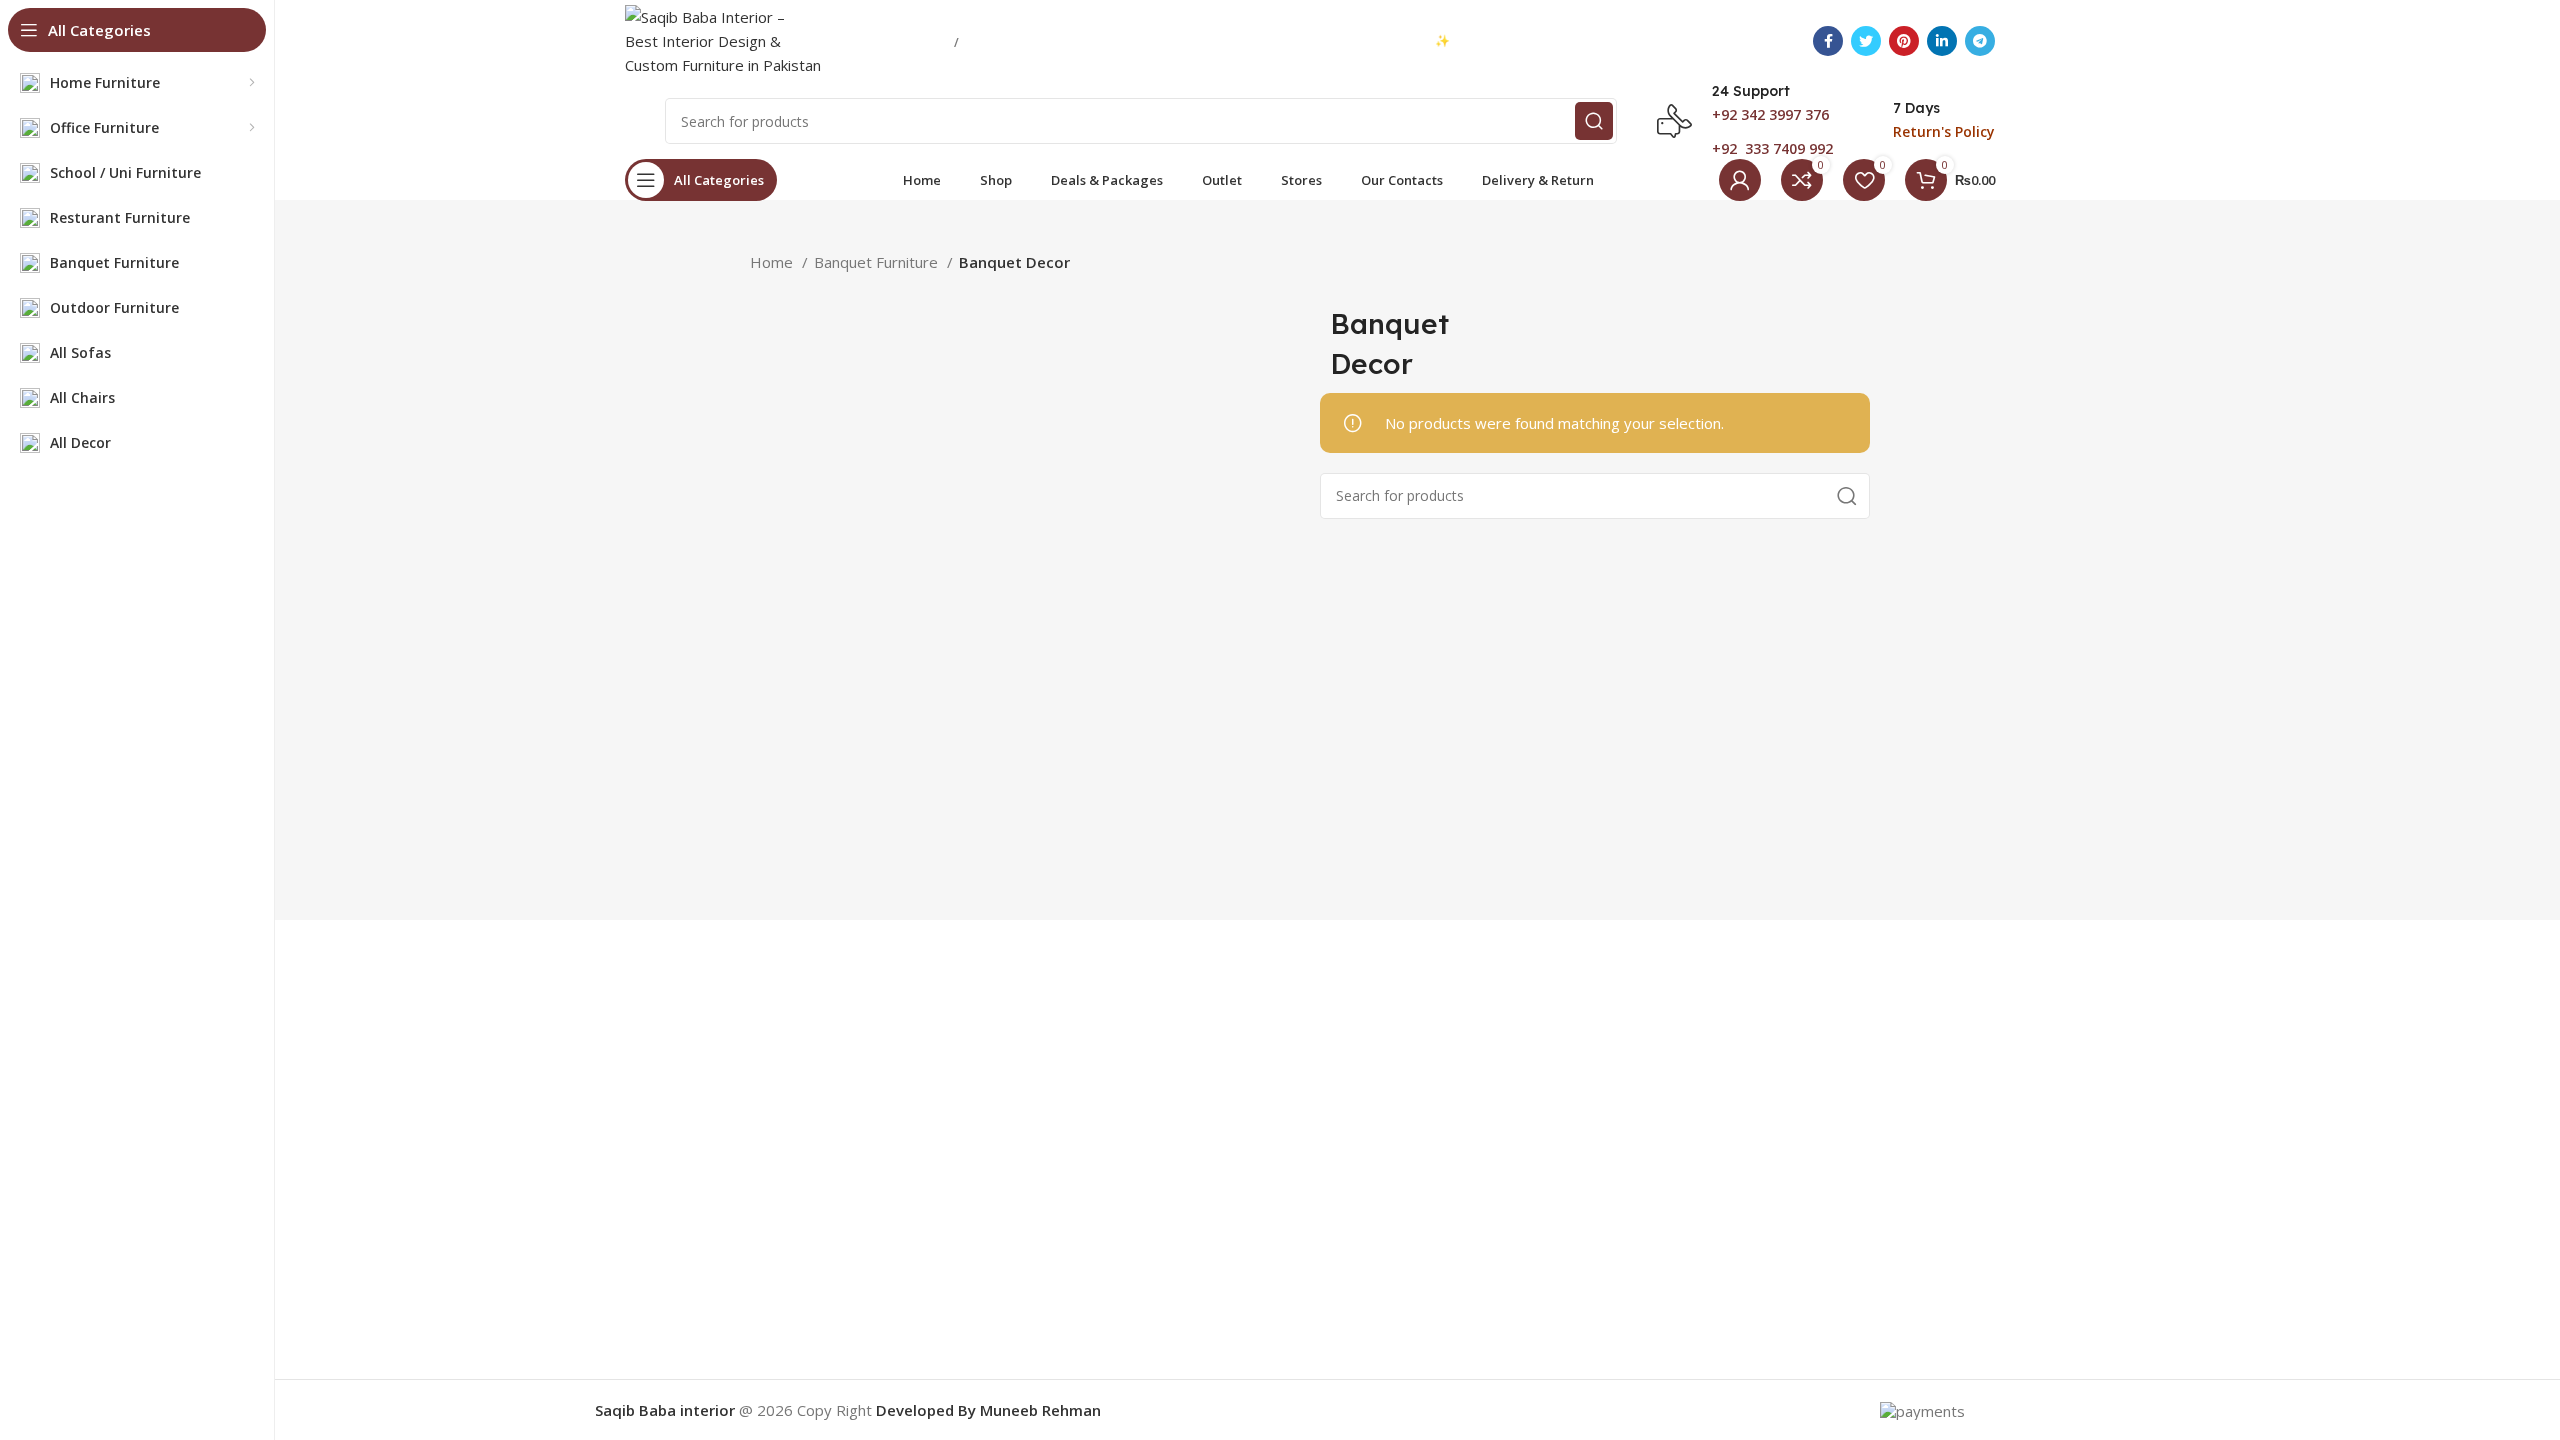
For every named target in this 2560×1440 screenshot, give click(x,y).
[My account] (1740, 180)
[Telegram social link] (1980, 41)
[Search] (1594, 121)
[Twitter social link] (1866, 41)
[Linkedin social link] (1942, 41)
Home (773, 262)
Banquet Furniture (878, 262)
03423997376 (1017, 40)
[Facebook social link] (1828, 41)
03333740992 (896, 40)
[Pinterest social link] (1904, 41)
